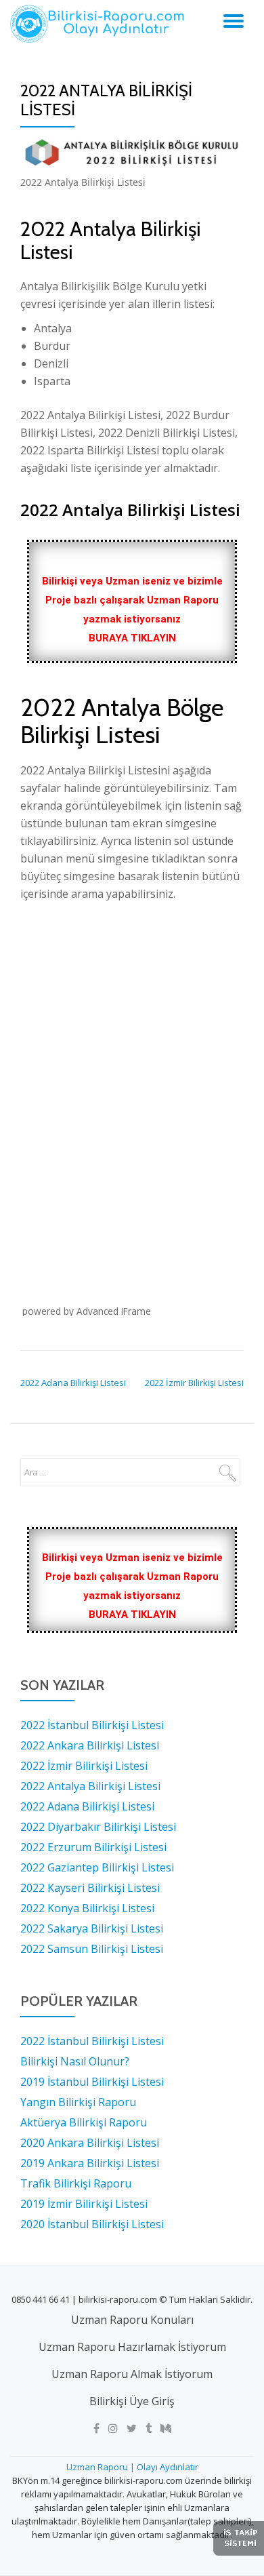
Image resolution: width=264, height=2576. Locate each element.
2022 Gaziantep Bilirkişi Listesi (97, 1867)
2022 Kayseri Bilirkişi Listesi (90, 1888)
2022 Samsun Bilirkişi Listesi (92, 1949)
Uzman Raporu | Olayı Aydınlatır (132, 2467)
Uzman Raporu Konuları (132, 2320)
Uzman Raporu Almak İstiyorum (132, 2374)
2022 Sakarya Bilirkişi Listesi (92, 1928)
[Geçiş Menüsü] (234, 21)
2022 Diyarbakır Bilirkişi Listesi (98, 1827)
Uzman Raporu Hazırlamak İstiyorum (132, 2347)
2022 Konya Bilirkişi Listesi (87, 1908)
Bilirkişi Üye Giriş (132, 2401)
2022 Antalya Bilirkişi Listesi (90, 1786)
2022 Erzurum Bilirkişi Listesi (93, 1847)
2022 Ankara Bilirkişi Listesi (90, 1745)
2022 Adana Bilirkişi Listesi (73, 1383)
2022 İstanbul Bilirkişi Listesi (92, 1725)
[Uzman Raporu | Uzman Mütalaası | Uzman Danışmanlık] (100, 24)
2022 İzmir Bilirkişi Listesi (194, 1383)
